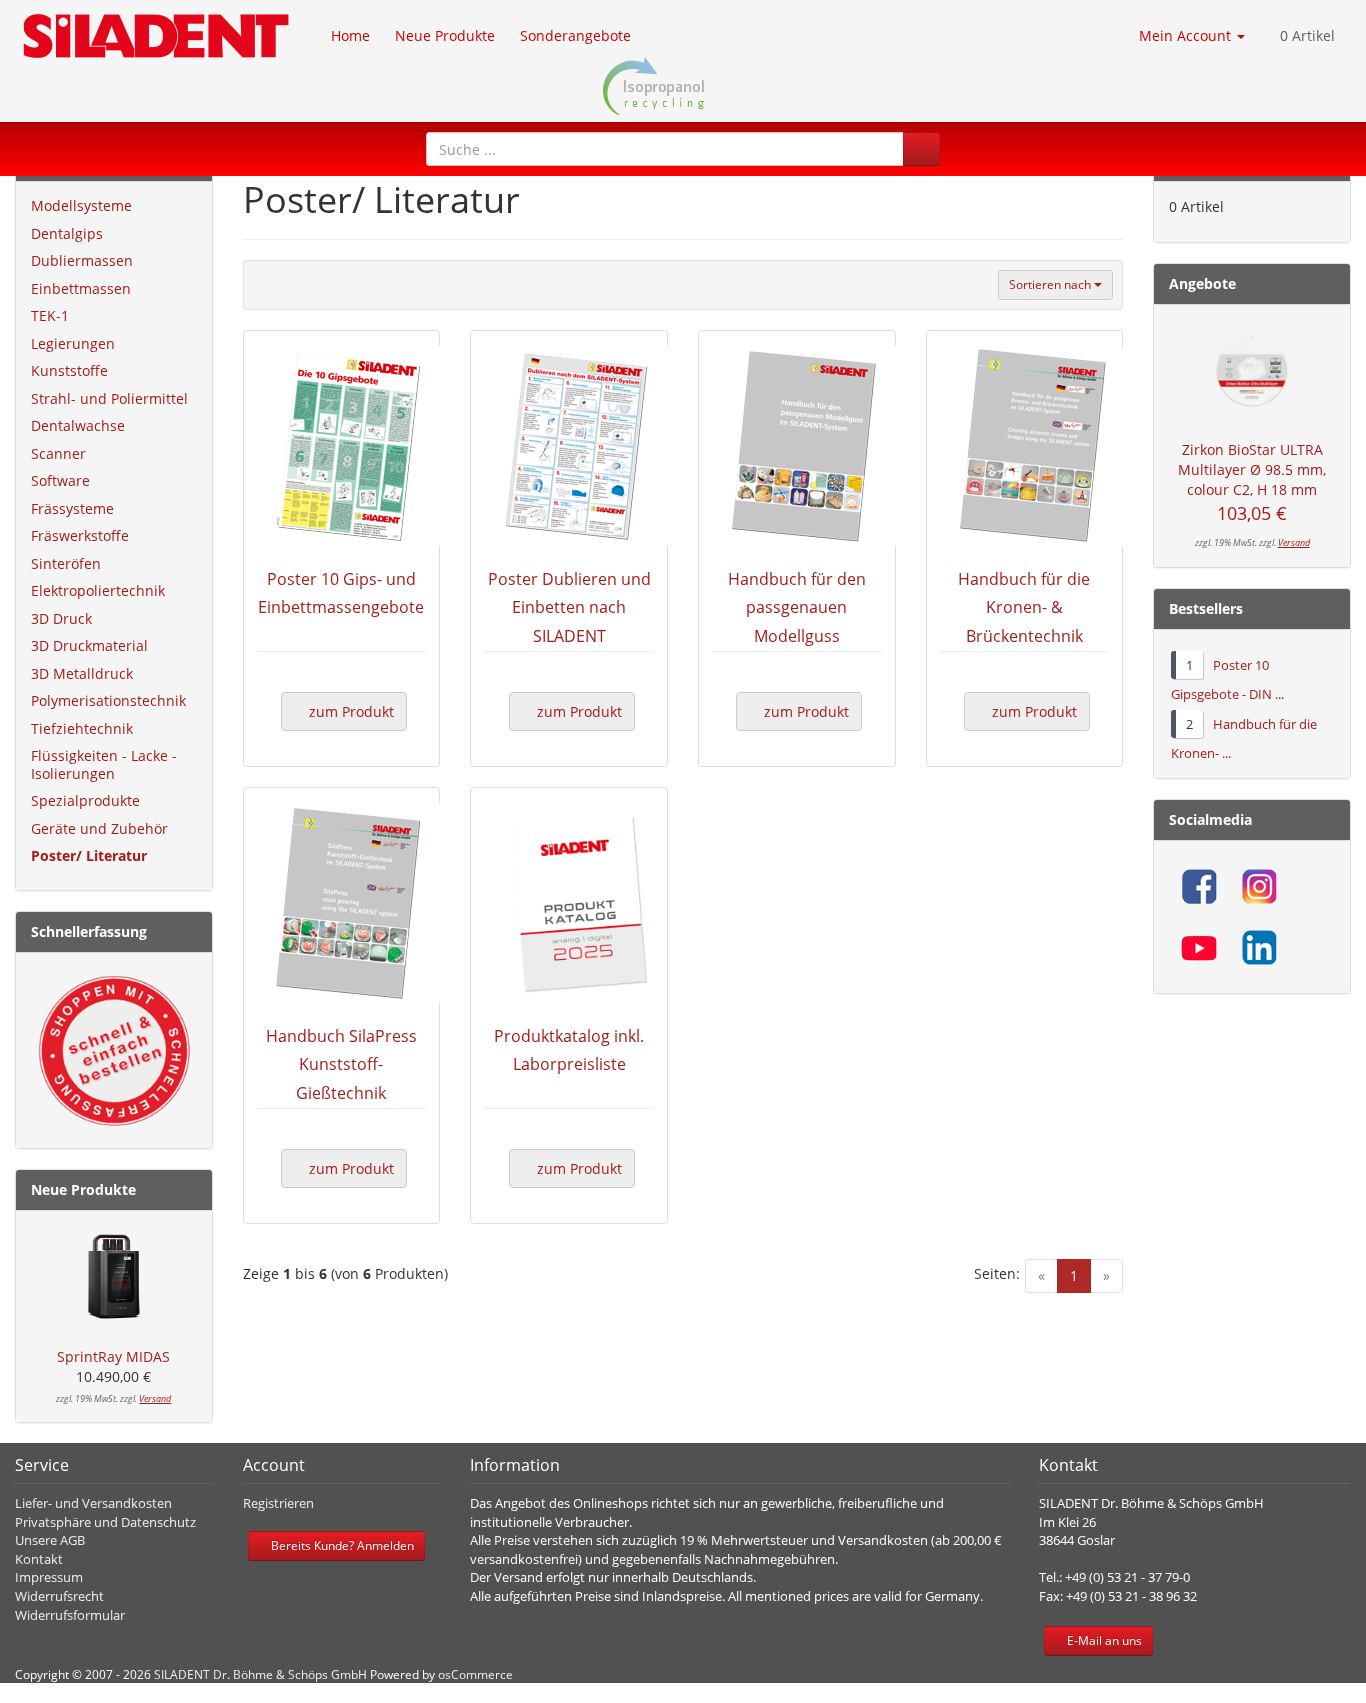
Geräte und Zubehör (99, 828)
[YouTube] (1199, 947)
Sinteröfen (66, 563)
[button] (921, 149)
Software (60, 480)
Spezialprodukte (85, 800)
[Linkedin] (1259, 947)
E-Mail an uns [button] (1103, 1640)
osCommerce (475, 1674)
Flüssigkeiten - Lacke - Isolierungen (104, 764)
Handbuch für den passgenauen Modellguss (797, 608)
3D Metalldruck (82, 673)
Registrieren (278, 1503)
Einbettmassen (81, 288)
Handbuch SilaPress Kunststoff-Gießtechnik (341, 1065)
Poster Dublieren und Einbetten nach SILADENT (569, 608)
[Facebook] (1199, 886)
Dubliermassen (82, 260)
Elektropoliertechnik (98, 590)
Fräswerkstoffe (80, 535)
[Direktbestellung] (114, 1051)
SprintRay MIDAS (113, 1356)
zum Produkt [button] (349, 711)
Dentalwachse (78, 425)
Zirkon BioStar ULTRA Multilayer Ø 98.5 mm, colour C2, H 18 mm (1252, 469)
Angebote (1202, 283)
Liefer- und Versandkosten (93, 1503)
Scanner (58, 453)
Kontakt (39, 1559)
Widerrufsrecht (59, 1596)
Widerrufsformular (70, 1615)
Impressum (49, 1577)
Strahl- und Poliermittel (109, 398)
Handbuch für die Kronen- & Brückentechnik (1024, 608)
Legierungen (73, 343)
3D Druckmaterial (89, 645)
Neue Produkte (83, 1189)
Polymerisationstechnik (108, 700)
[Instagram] (1259, 886)
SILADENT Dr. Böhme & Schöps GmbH (260, 1674)
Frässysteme (72, 508)
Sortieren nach (1051, 284)
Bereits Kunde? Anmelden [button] (341, 1545)
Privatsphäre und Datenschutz (105, 1522)
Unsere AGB (50, 1540)
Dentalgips (67, 233)
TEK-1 (50, 315)
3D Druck (61, 618)
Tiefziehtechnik (82, 728)
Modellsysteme (81, 205)
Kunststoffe (69, 370)
